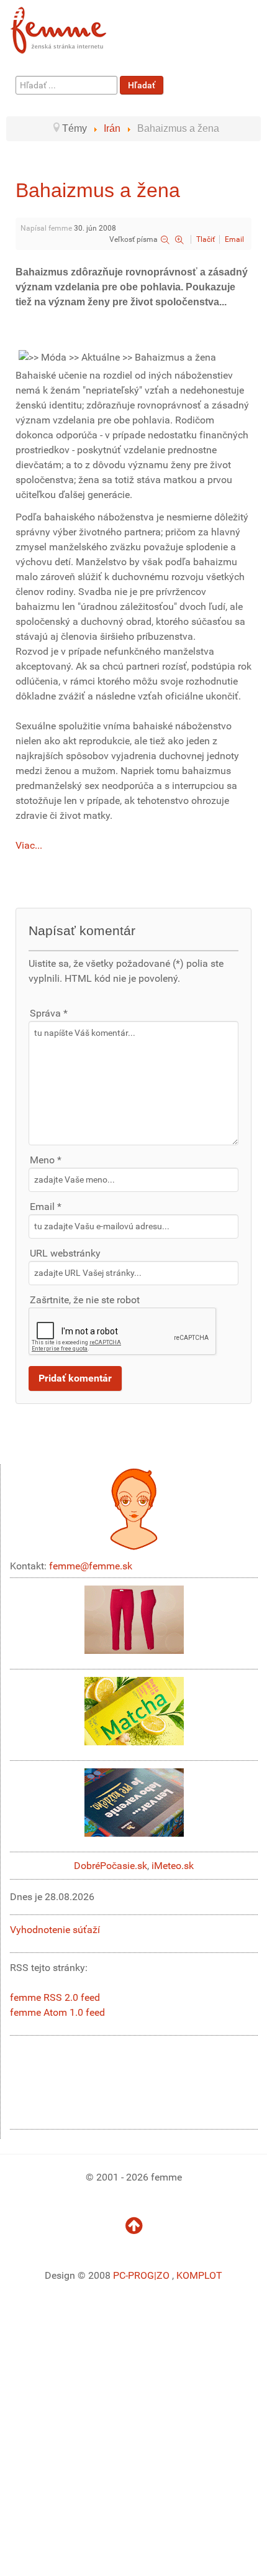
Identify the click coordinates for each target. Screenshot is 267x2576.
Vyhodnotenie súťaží (55, 1930)
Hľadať (142, 85)
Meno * (46, 1160)
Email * (46, 1207)
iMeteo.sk (173, 1866)
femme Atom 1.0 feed (57, 2012)
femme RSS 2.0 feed (55, 1997)
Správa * (49, 1013)
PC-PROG (133, 2275)
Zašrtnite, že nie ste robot (85, 1300)
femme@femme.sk (91, 1566)
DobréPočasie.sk (111, 1866)
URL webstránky (65, 1253)
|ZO (163, 2275)
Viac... (29, 845)
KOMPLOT (199, 2275)
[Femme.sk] (72, 26)
